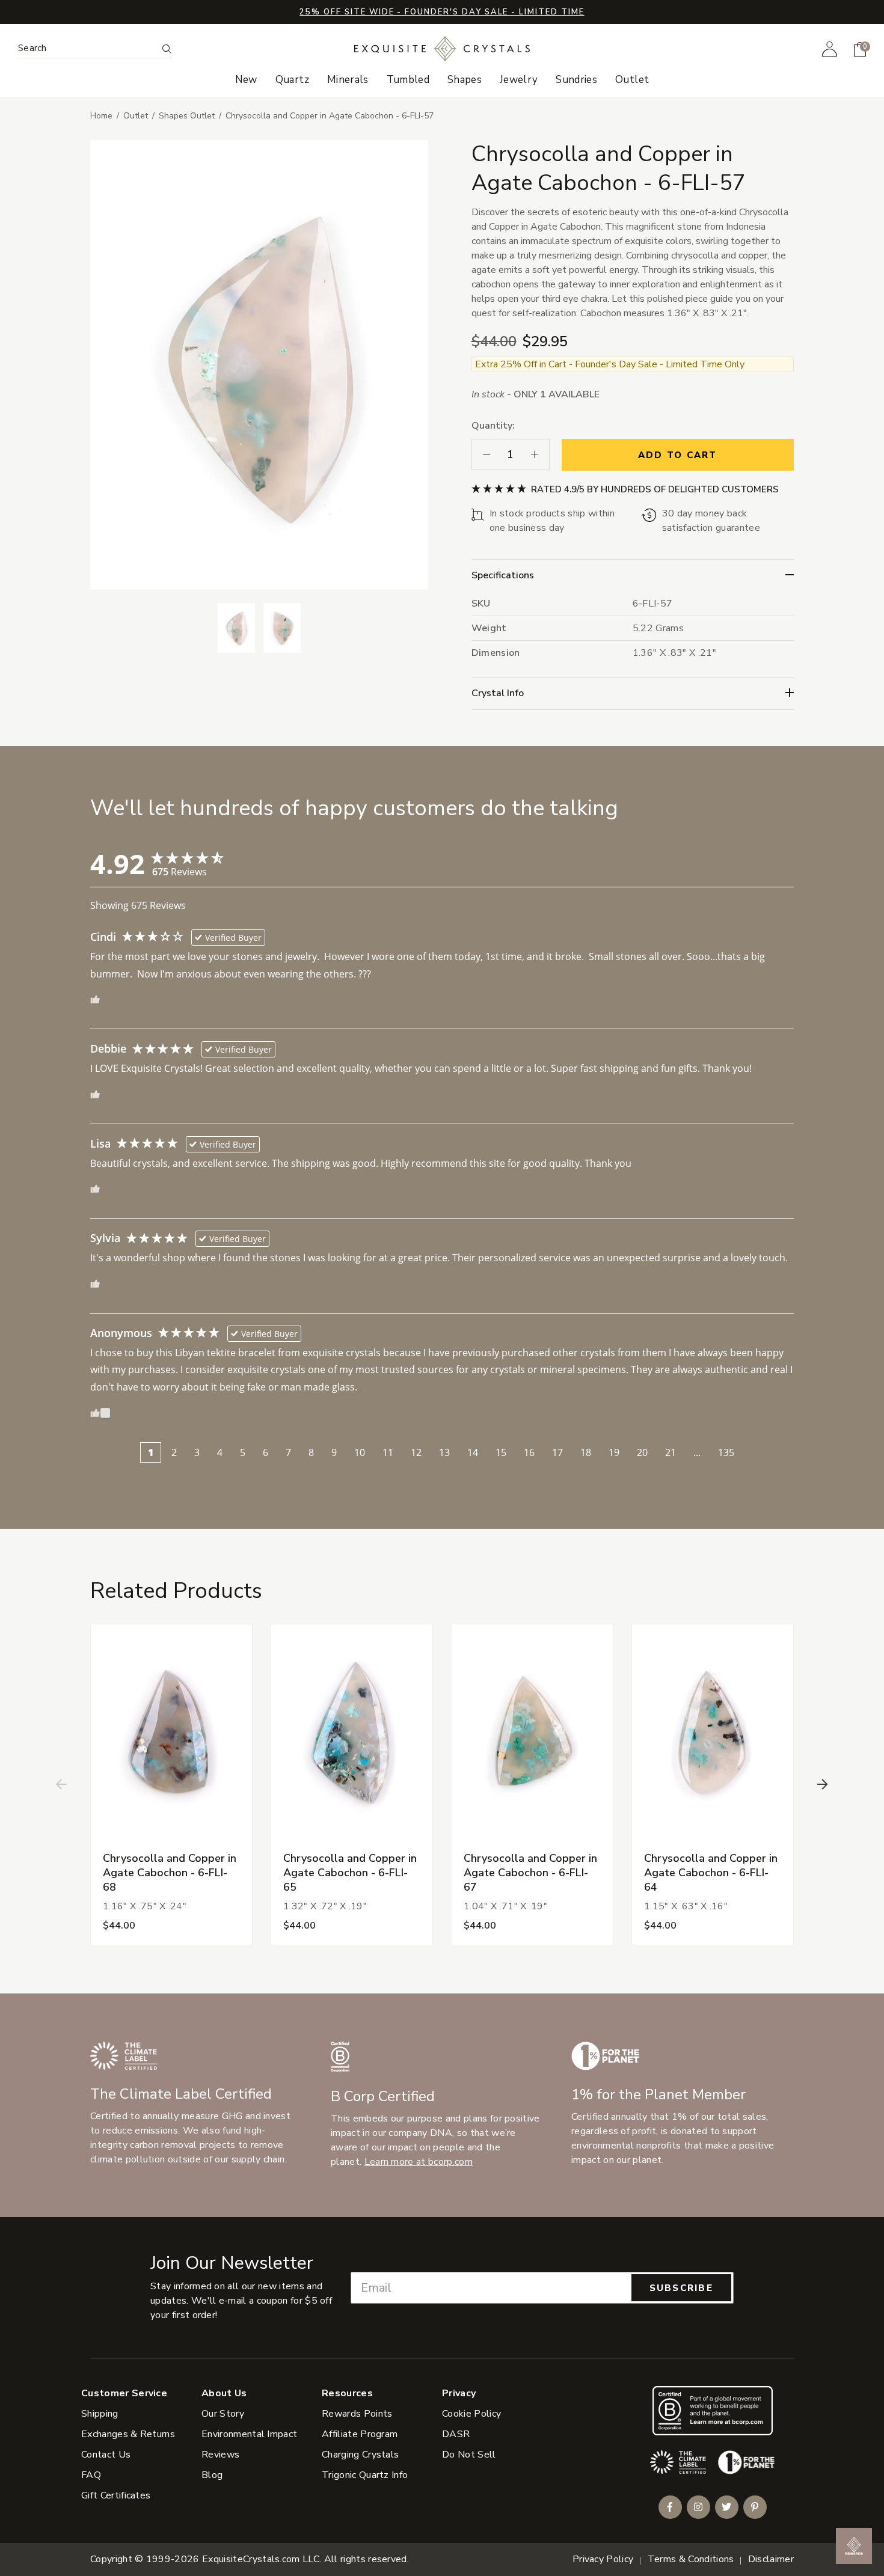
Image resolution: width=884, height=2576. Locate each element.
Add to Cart (678, 455)
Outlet (136, 116)
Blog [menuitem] (212, 2475)
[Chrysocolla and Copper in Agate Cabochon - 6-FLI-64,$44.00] (713, 1732)
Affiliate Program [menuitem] (360, 2434)
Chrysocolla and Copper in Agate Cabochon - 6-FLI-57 (330, 116)
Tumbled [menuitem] (408, 80)
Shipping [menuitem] (100, 2414)
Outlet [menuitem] (632, 80)
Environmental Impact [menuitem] (249, 2434)
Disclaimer (771, 2559)
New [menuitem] (246, 80)
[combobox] (87, 48)
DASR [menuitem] (456, 2434)
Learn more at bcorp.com (419, 2162)
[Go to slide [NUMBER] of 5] (61, 1784)
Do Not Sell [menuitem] (469, 2455)
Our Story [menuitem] (223, 2414)
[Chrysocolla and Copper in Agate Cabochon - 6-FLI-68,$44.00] (171, 1732)
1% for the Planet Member (658, 2094)
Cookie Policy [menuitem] (471, 2414)
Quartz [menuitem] (292, 80)
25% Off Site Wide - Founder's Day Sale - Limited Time (442, 12)
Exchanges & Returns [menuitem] (128, 2434)
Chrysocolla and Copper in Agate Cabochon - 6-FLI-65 (350, 1873)
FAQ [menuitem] (91, 2475)
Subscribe (681, 2288)
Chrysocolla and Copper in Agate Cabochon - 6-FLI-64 (711, 1873)
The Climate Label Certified (181, 2094)
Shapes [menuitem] (465, 80)
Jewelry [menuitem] (519, 80)
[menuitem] (830, 49)
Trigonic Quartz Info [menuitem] (365, 2475)
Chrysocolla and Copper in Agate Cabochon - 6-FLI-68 (170, 1873)
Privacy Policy (603, 2559)
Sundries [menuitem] (576, 80)
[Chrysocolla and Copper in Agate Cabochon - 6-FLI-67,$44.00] (532, 1732)
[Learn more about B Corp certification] (713, 2410)
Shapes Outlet (187, 116)
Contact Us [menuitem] (106, 2455)
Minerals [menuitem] (348, 80)
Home (101, 116)
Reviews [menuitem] (220, 2455)
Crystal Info (498, 693)
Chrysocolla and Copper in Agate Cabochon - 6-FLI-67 (530, 1873)
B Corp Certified (383, 2096)
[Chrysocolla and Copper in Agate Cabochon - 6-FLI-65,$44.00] (352, 1732)
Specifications (503, 575)
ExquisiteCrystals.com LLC (261, 2559)
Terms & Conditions (691, 2559)
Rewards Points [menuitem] (357, 2414)
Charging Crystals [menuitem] (360, 2455)
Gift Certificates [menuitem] (116, 2495)
